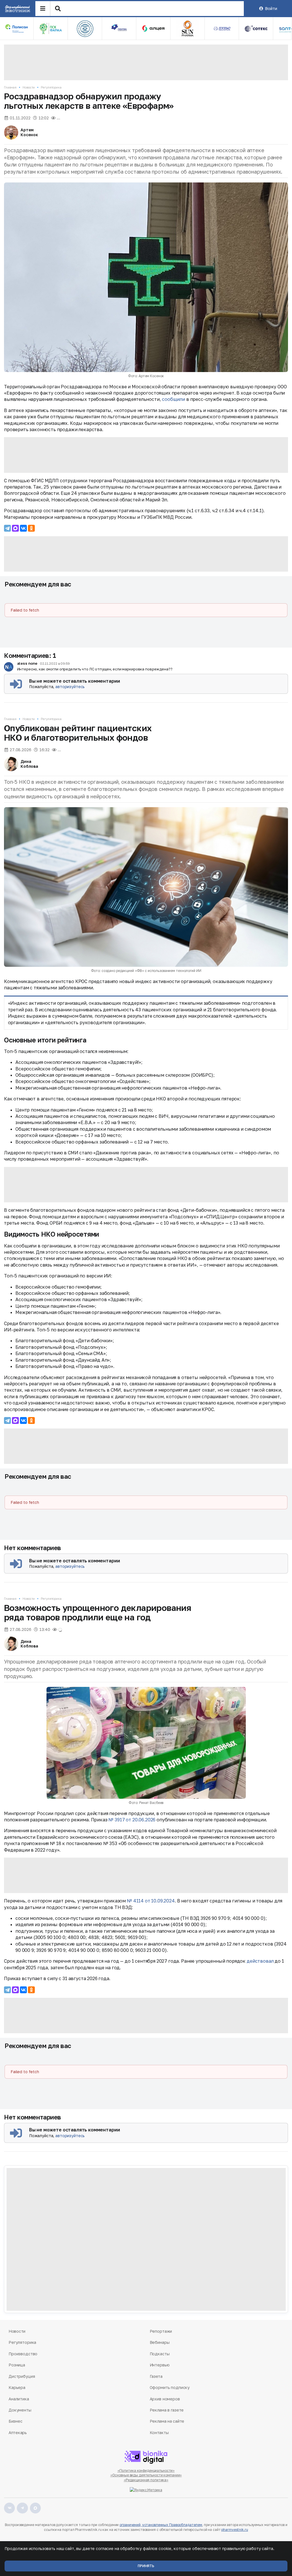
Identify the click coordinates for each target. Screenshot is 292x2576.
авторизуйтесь (70, 687)
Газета (156, 2376)
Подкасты (160, 2354)
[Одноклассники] (31, 528)
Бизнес (15, 2421)
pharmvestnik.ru (235, 2530)
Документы (20, 2410)
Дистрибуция (22, 2376)
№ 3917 (116, 1820)
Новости (29, 87)
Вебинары (160, 2342)
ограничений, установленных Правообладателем (161, 2525)
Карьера (17, 2387)
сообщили (174, 399)
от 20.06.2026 (140, 1820)
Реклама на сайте (167, 2421)
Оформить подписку (170, 2387)
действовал (260, 1961)
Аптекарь (18, 2433)
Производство (23, 2354)
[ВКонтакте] (23, 528)
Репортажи (161, 2331)
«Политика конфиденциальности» (146, 2470)
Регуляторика (51, 87)
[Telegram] (7, 528)
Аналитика (19, 2399)
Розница (17, 2365)
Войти (271, 8)
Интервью (160, 2365)
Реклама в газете (167, 2410)
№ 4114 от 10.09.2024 (151, 1901)
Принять (146, 2566)
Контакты (159, 2433)
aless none (27, 663)
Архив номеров (165, 2399)
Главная (10, 87)
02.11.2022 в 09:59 (55, 664)
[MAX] (15, 528)
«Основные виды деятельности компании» (146, 2475)
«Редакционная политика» (146, 2480)
